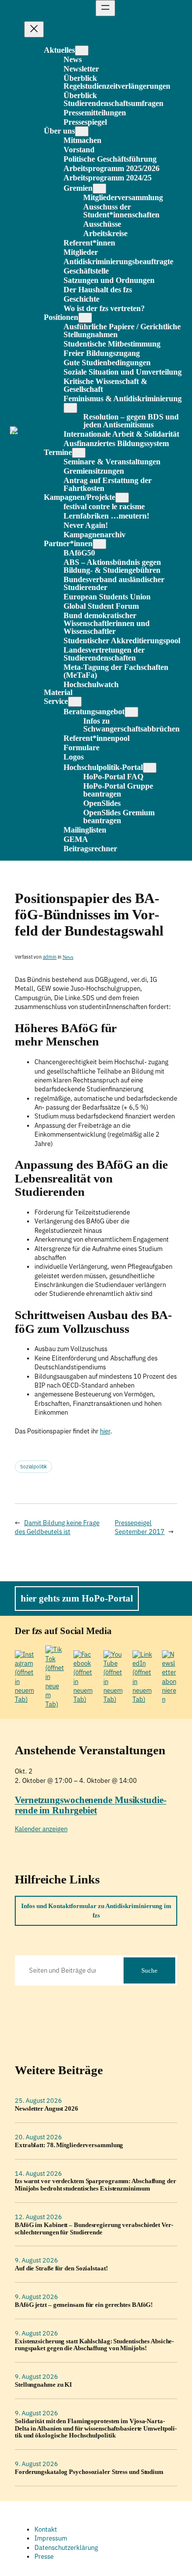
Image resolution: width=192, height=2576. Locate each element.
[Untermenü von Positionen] (85, 318)
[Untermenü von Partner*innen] (99, 544)
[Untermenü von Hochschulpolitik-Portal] (150, 768)
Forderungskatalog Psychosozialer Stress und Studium (89, 2472)
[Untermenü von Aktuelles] (82, 51)
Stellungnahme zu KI (43, 2385)
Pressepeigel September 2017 (140, 1527)
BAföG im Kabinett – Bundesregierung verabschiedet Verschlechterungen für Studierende (94, 2229)
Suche (149, 1970)
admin (50, 957)
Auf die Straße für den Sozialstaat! (61, 2268)
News (68, 957)
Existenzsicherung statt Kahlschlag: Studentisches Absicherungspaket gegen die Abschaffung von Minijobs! (94, 2345)
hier (105, 1431)
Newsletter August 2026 (47, 2109)
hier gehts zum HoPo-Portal (77, 1598)
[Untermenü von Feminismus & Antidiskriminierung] (70, 408)
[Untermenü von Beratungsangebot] (131, 712)
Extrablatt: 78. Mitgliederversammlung (69, 2145)
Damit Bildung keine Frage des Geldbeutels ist (57, 1527)
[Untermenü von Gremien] (99, 189)
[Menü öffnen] (105, 8)
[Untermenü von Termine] (79, 453)
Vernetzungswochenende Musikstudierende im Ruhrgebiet (91, 1805)
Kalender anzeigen (41, 1829)
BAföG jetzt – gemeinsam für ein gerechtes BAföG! (84, 2305)
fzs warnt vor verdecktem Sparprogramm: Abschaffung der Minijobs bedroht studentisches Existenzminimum (96, 2185)
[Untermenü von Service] (75, 702)
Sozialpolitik (33, 1467)
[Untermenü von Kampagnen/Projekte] (122, 498)
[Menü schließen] (34, 29)
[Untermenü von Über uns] (82, 131)
